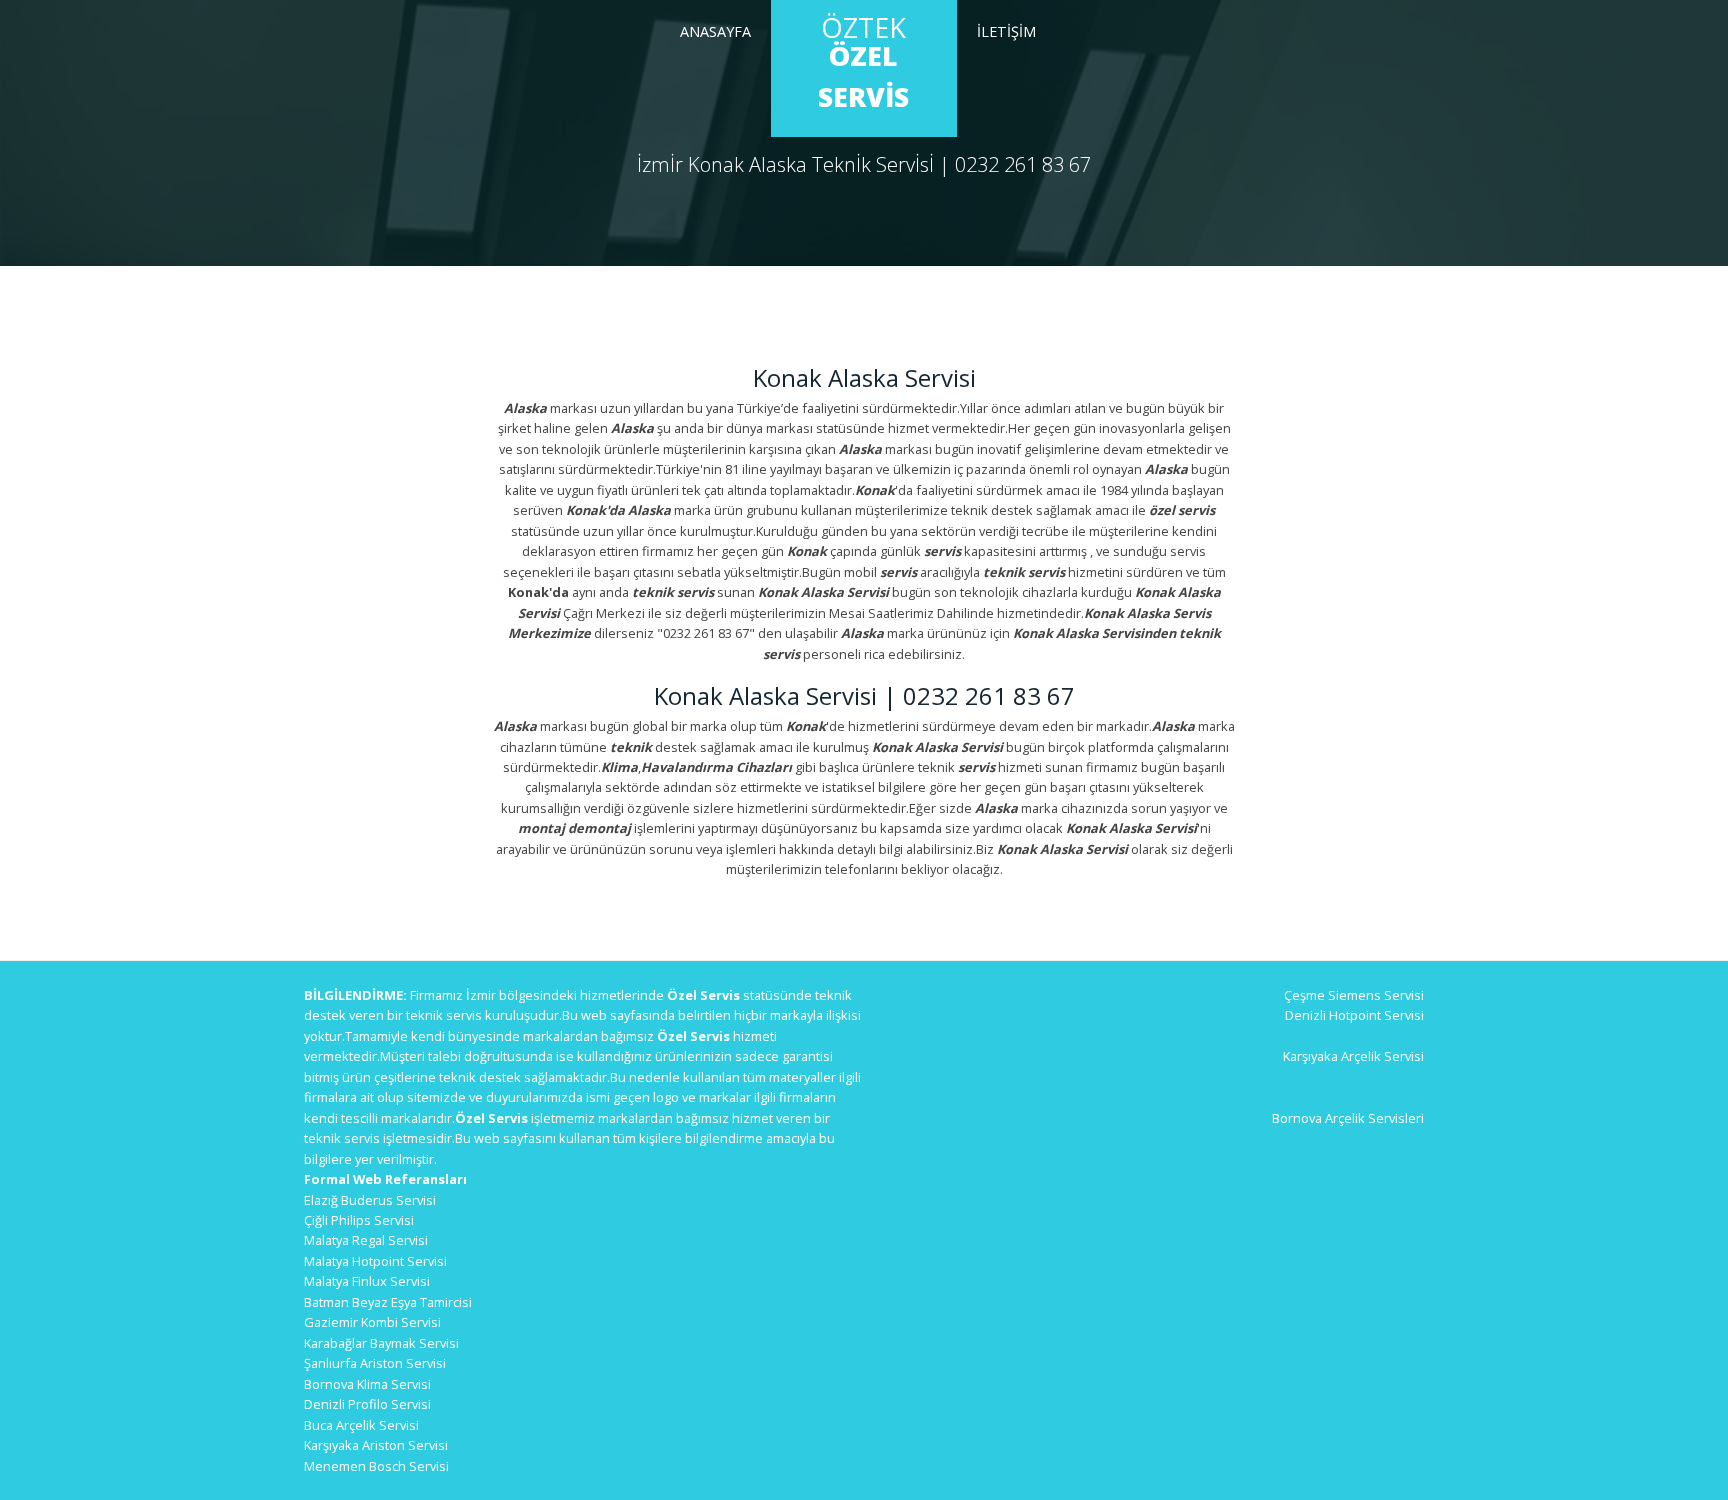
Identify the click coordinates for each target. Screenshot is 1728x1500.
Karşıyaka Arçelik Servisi (1353, 1056)
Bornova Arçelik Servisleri (1348, 1118)
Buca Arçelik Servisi (361, 1425)
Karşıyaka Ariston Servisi (376, 1445)
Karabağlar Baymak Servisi (381, 1343)
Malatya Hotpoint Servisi (375, 1261)
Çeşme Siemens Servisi (1354, 995)
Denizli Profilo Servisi (367, 1404)
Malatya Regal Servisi (366, 1240)
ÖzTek (863, 62)
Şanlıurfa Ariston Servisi (375, 1363)
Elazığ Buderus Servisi (370, 1200)
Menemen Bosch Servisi (376, 1466)
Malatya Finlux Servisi (367, 1281)
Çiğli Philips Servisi (359, 1220)
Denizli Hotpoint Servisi (1354, 1015)
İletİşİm (1006, 31)
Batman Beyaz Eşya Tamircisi (388, 1302)
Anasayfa (715, 31)
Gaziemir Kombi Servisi (372, 1322)
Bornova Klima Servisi (367, 1384)
